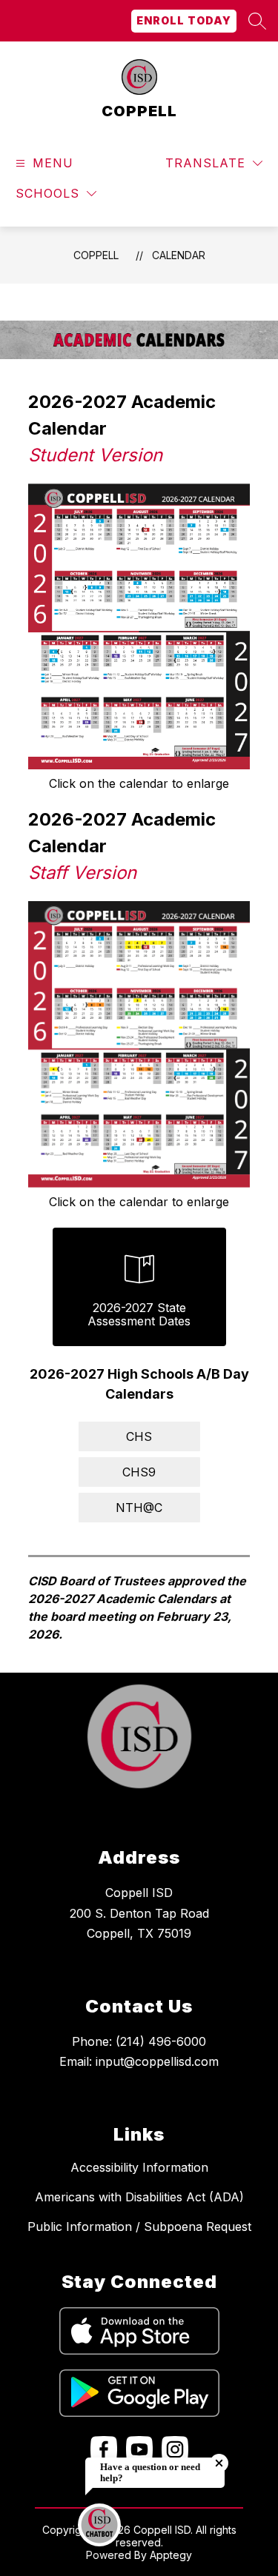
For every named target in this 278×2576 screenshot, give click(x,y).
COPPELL (96, 255)
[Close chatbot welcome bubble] (219, 2463)
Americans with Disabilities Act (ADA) (139, 2197)
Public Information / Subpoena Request (139, 2227)
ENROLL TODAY (184, 20)
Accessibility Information (139, 2167)
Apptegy (171, 2555)
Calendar (179, 255)
